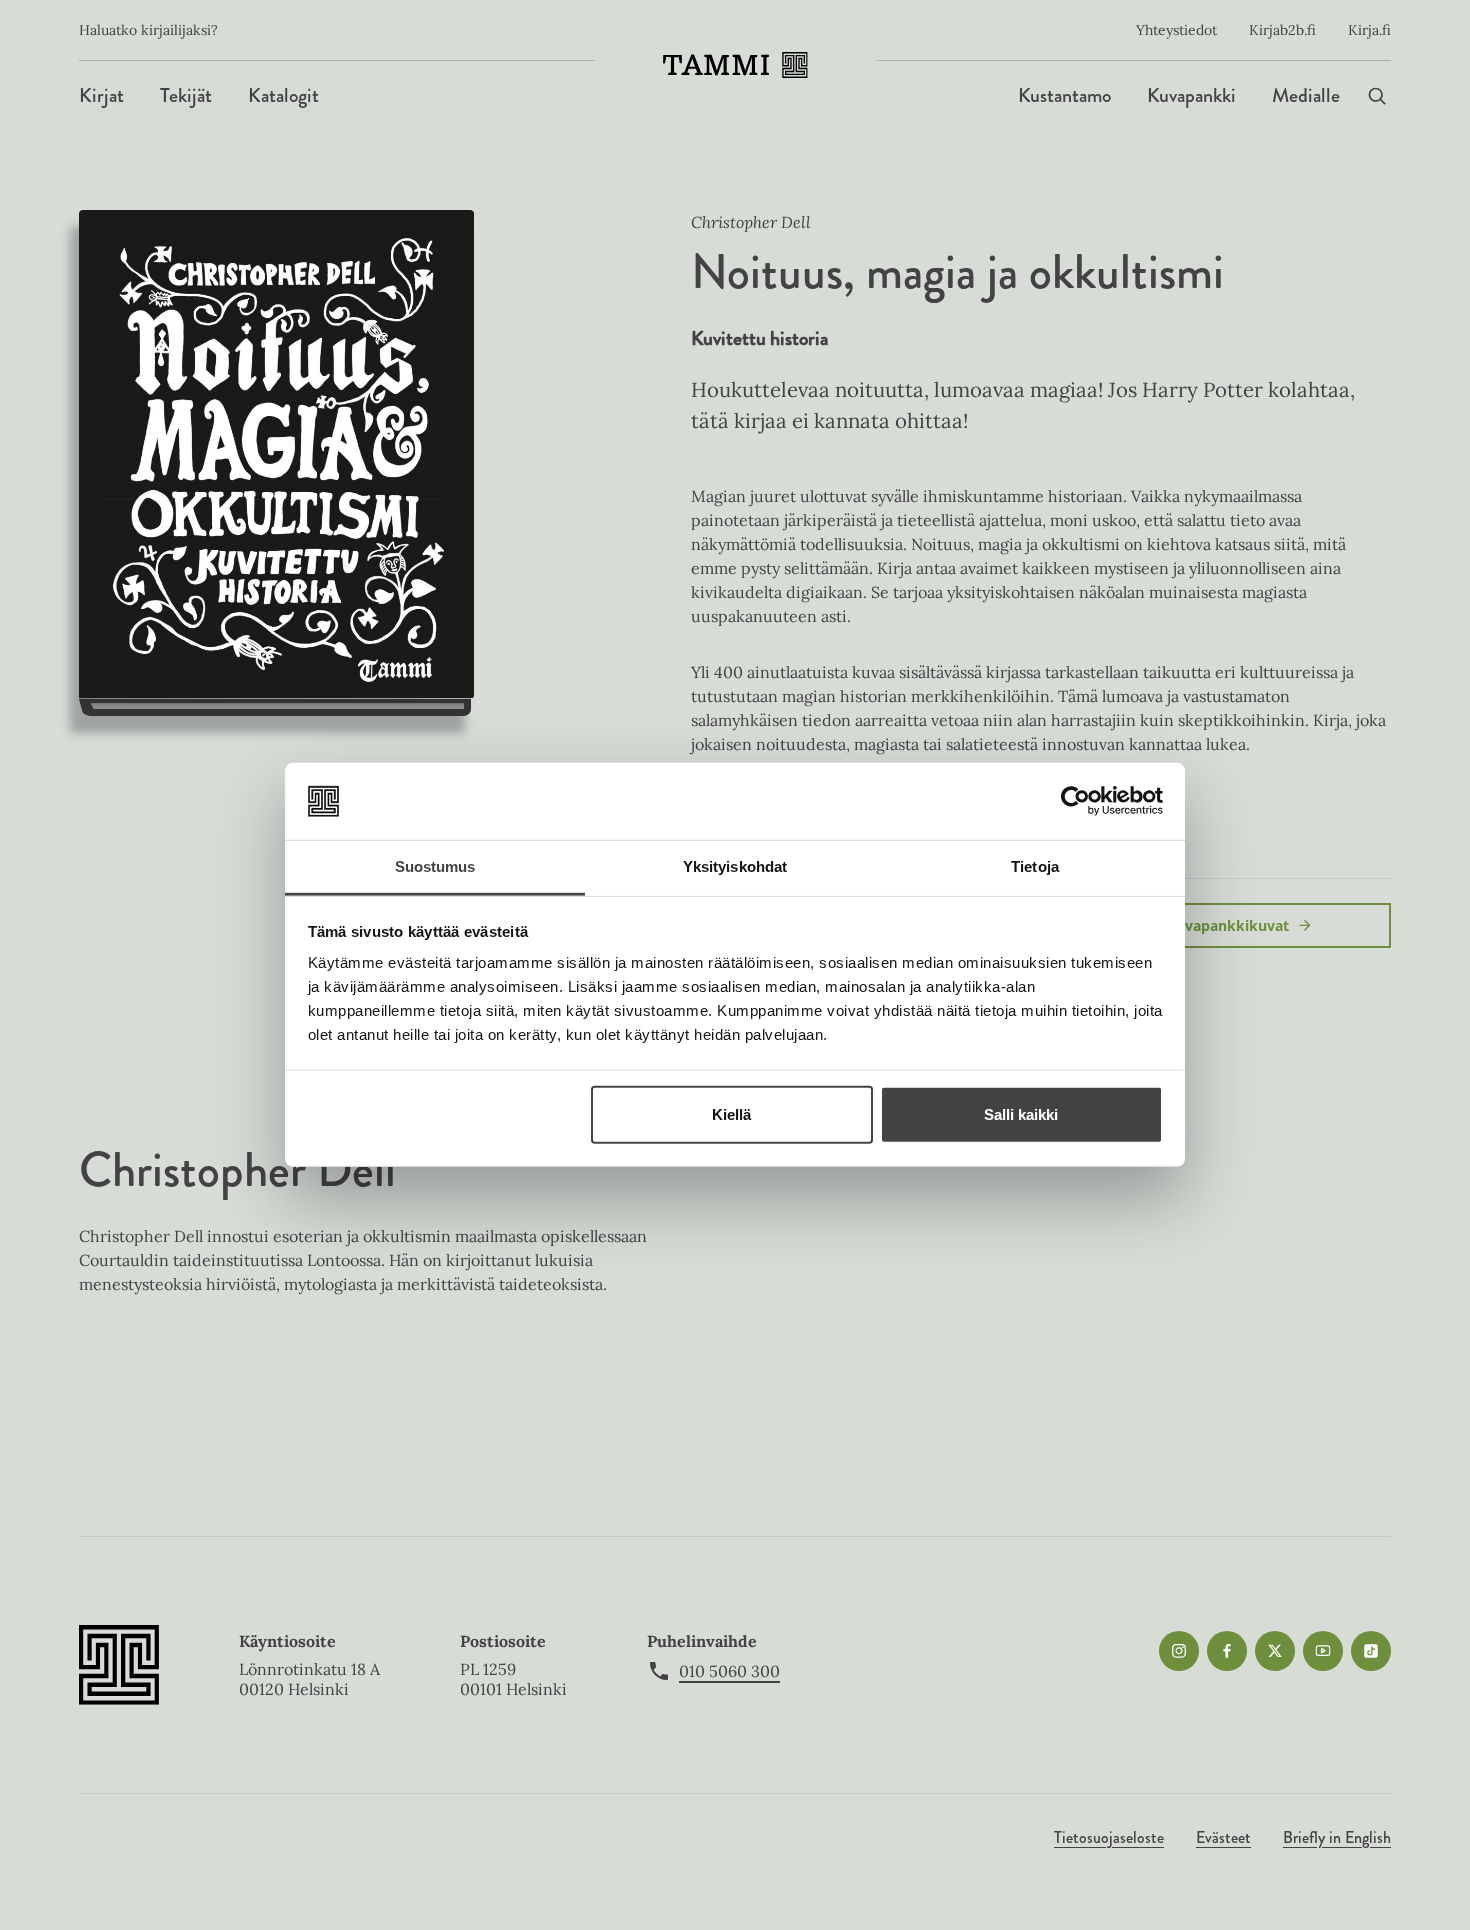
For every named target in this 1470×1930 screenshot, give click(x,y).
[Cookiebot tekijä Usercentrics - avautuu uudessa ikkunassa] (1075, 801)
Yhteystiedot (1176, 30)
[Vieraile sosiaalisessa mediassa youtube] (1323, 1651)
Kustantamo (1064, 95)
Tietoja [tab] (1035, 866)
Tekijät (186, 95)
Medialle (1306, 95)
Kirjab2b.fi (1282, 30)
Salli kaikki (1021, 1114)
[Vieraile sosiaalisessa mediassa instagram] (1179, 1651)
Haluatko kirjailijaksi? (148, 30)
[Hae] (1377, 95)
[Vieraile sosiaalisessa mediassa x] (1275, 1651)
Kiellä (731, 1114)
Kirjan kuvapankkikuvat (1206, 925)
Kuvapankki (1191, 95)
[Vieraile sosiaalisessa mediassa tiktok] (1371, 1651)
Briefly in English (1337, 1837)
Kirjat (101, 95)
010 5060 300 (729, 1671)
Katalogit (283, 95)
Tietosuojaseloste (1109, 1837)
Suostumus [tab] (435, 866)
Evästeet (1223, 1837)
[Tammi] (735, 65)
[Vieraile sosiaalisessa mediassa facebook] (1227, 1651)
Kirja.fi (1369, 30)
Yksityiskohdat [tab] (735, 866)
